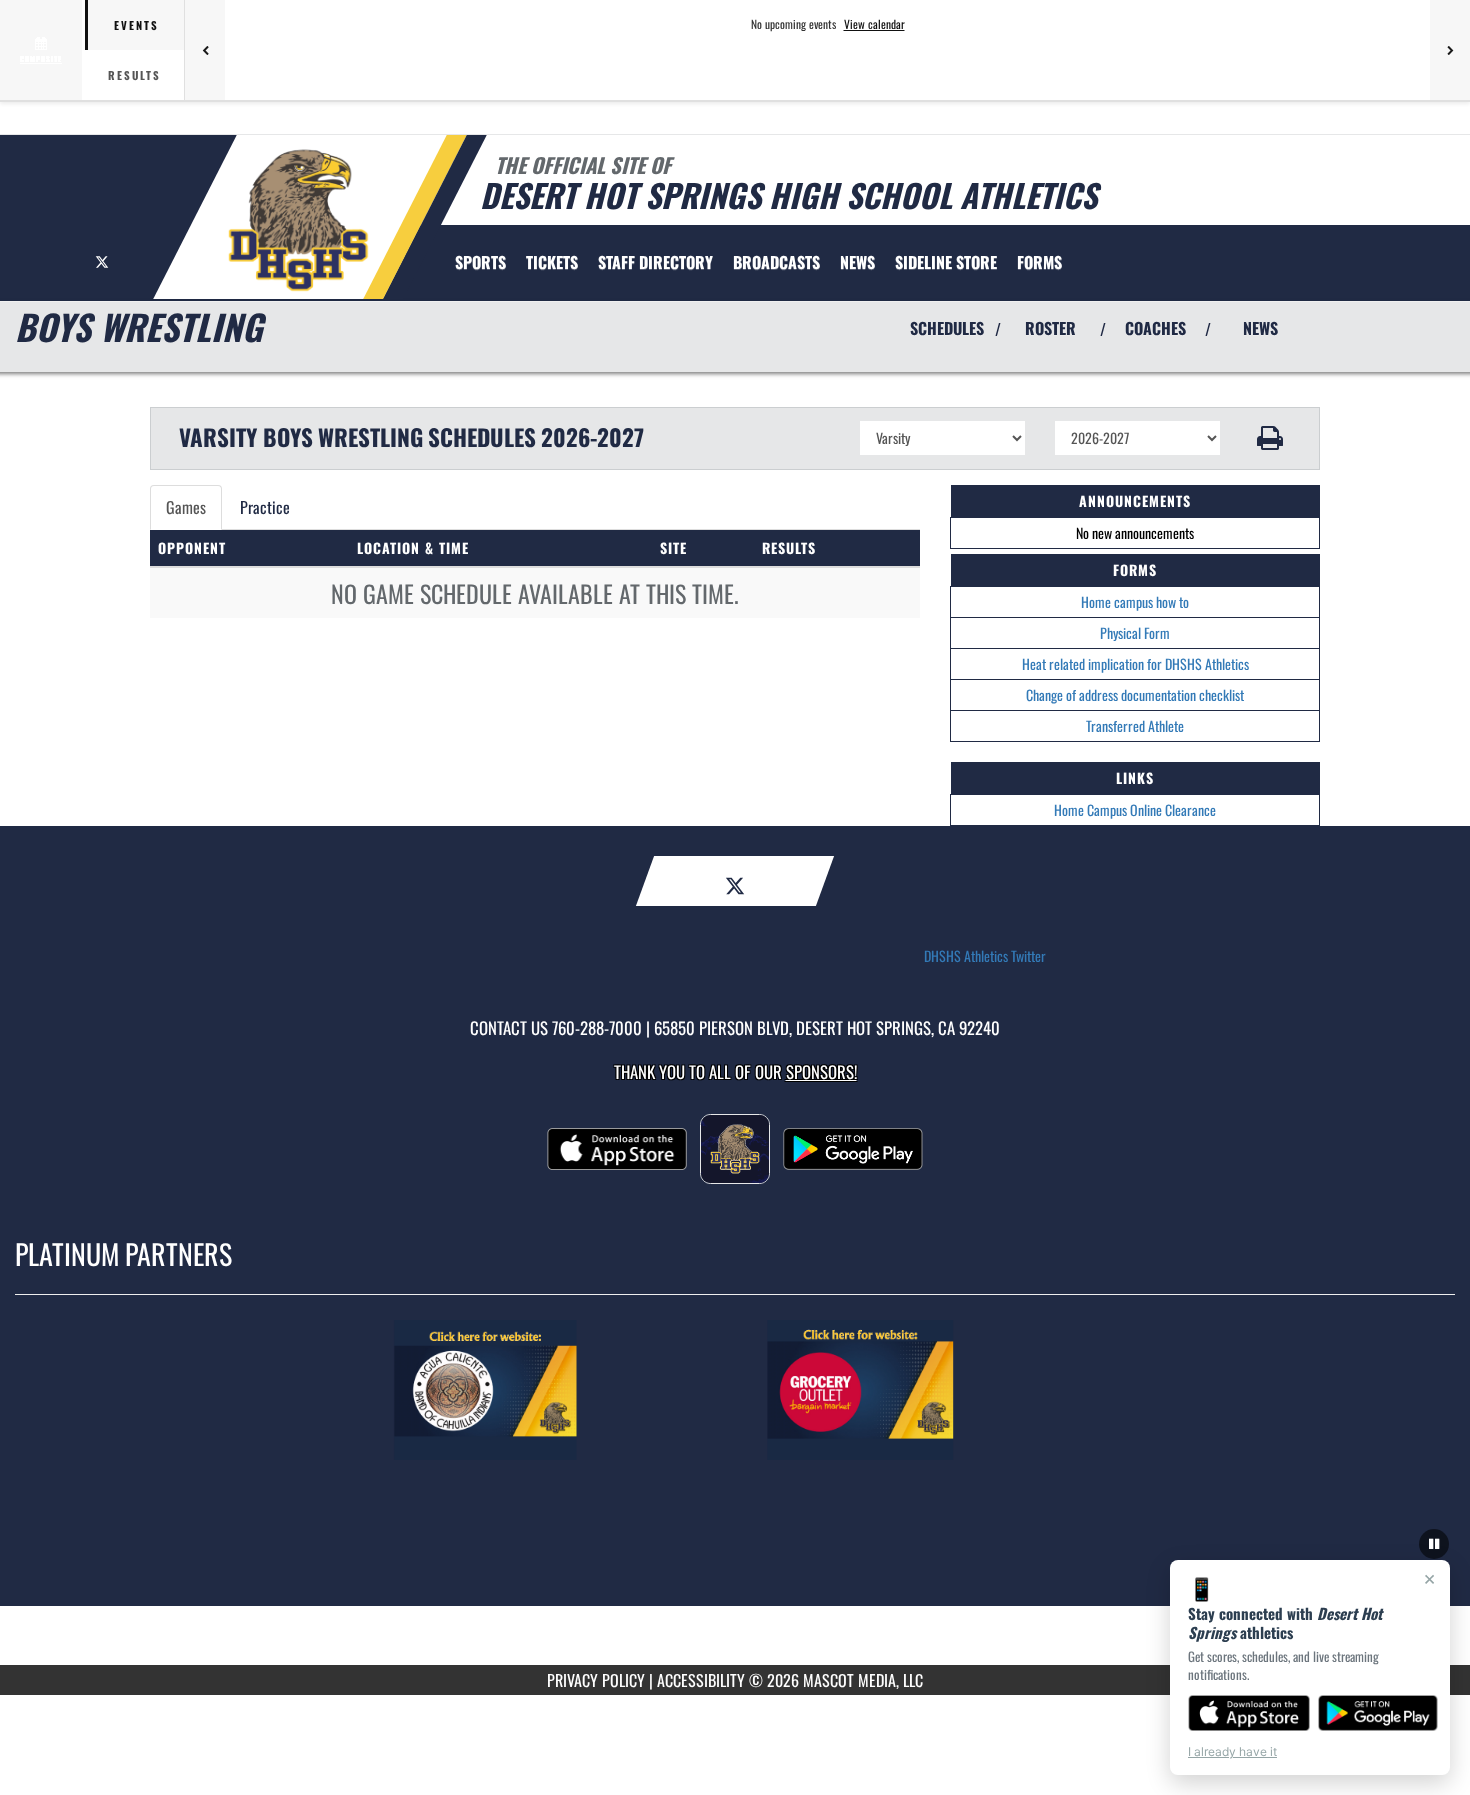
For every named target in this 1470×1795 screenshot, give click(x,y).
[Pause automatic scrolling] (1434, 1544)
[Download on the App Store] (1249, 1713)
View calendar (874, 24)
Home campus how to (1135, 601)
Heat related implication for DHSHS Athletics (1135, 663)
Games (186, 507)
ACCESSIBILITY (701, 1680)
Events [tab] (136, 25)
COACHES (1155, 328)
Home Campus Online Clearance (1135, 809)
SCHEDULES (947, 328)
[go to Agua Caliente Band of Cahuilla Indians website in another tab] (548, 1390)
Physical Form (1135, 632)
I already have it (1232, 1751)
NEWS (1260, 328)
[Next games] (1450, 50)
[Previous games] (205, 50)
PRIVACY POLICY (596, 1680)
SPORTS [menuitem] (480, 262)
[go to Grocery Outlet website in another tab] (922, 1390)
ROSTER (1050, 328)
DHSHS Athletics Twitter (985, 956)
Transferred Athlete (1135, 725)
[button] (1270, 438)
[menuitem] (552, 262)
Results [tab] (134, 75)
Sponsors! (821, 1071)
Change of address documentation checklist (1135, 694)
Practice (265, 507)
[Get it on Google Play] (1378, 1713)
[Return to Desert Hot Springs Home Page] (298, 220)
